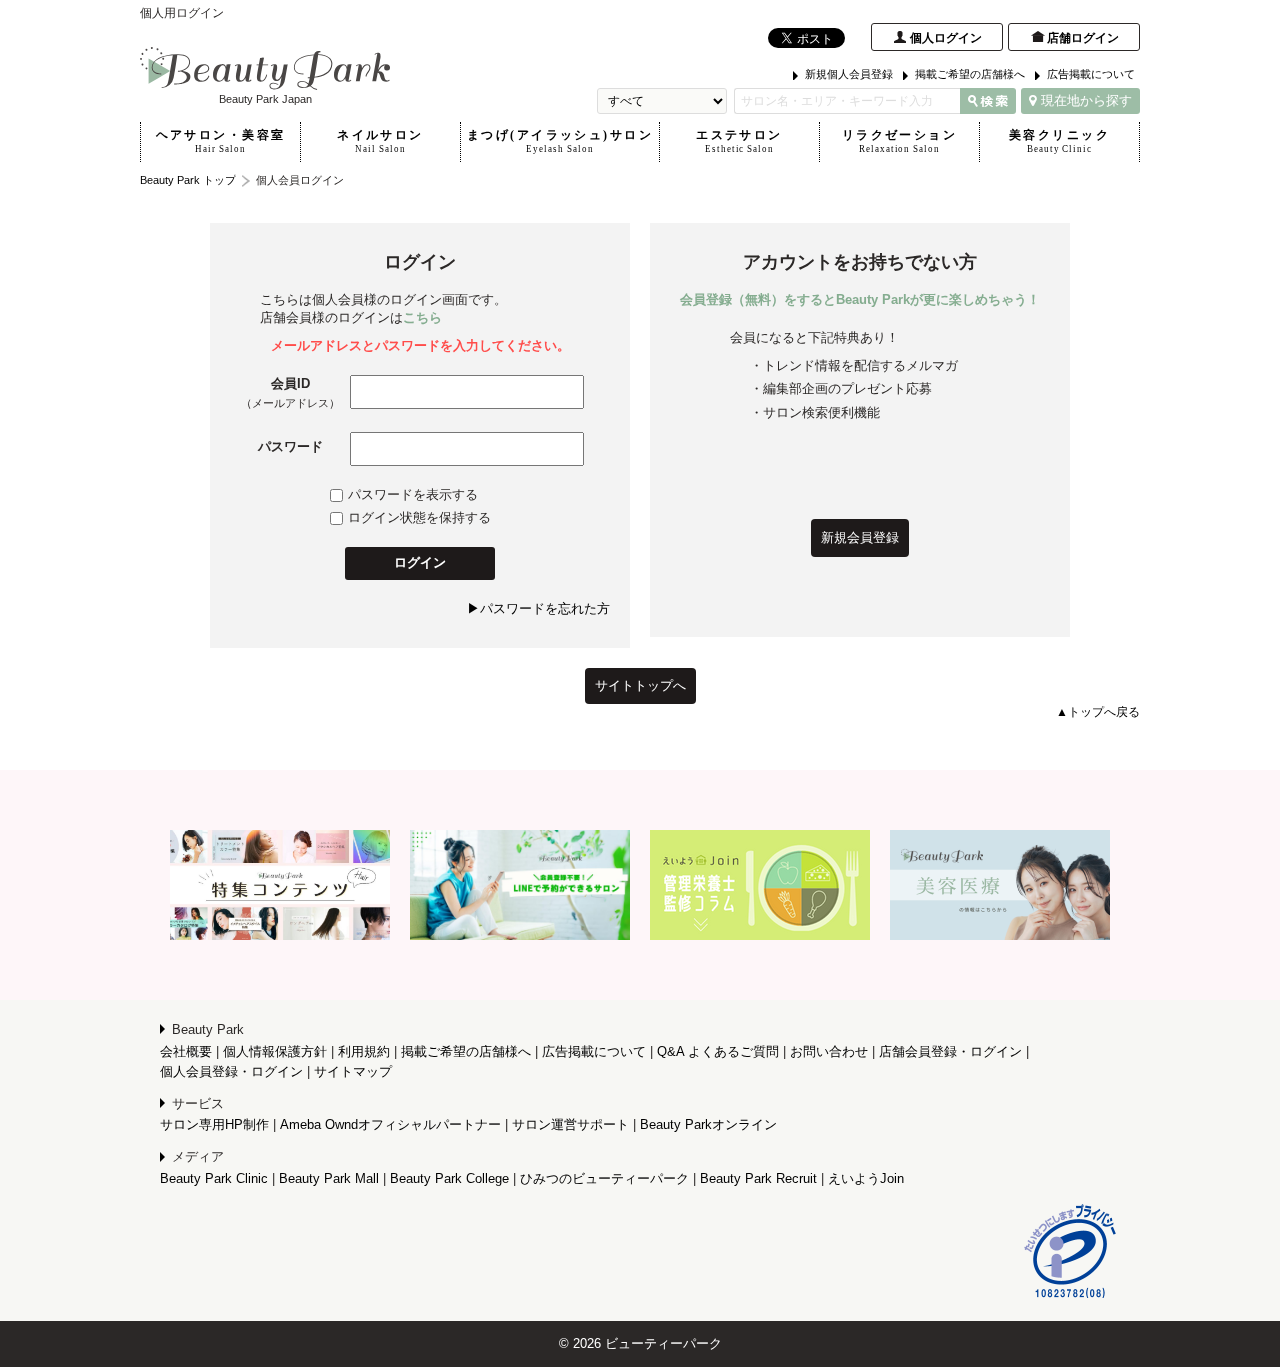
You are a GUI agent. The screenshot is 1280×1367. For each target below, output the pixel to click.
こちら (422, 317)
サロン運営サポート (570, 1124)
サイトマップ (353, 1071)
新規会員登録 (860, 537)
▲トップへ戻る (1098, 712)
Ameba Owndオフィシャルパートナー (390, 1124)
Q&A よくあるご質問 (718, 1051)
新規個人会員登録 (849, 74)
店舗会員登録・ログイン (950, 1051)
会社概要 (186, 1051)
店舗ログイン (1083, 38)
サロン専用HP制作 (214, 1124)
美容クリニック (1059, 141)
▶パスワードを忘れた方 (538, 608)
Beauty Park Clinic (214, 1178)
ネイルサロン (380, 141)
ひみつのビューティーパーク (604, 1178)
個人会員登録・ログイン (231, 1071)
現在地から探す (1086, 100)
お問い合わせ (829, 1051)
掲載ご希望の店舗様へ (970, 74)
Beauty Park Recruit (758, 1178)
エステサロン (739, 141)
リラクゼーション (899, 141)
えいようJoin (866, 1178)
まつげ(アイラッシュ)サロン (560, 141)
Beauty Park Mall (329, 1178)
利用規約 (364, 1051)
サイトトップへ (640, 685)
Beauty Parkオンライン (708, 1124)
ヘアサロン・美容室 (221, 141)
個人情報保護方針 (275, 1051)
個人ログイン (946, 38)
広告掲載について (1091, 74)
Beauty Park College (449, 1178)
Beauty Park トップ (188, 180)
